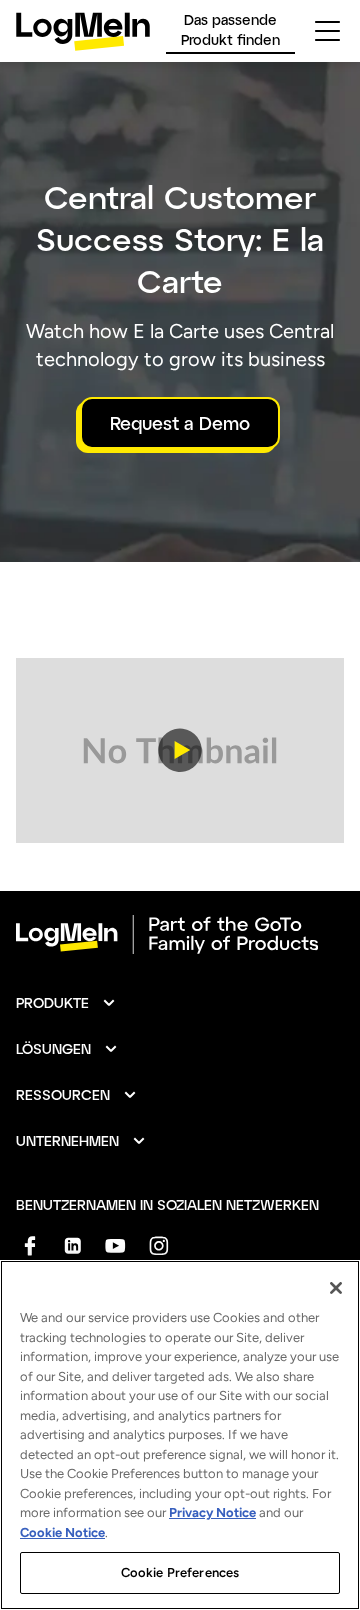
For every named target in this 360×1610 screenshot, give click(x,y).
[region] (180, 1435)
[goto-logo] (180, 935)
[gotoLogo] (83, 31)
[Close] (336, 1288)
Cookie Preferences (180, 1572)
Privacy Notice (212, 1512)
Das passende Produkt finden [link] (230, 29)
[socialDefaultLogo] (29, 1245)
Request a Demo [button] (180, 423)
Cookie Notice (62, 1532)
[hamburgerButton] (327, 31)
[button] (180, 750)
